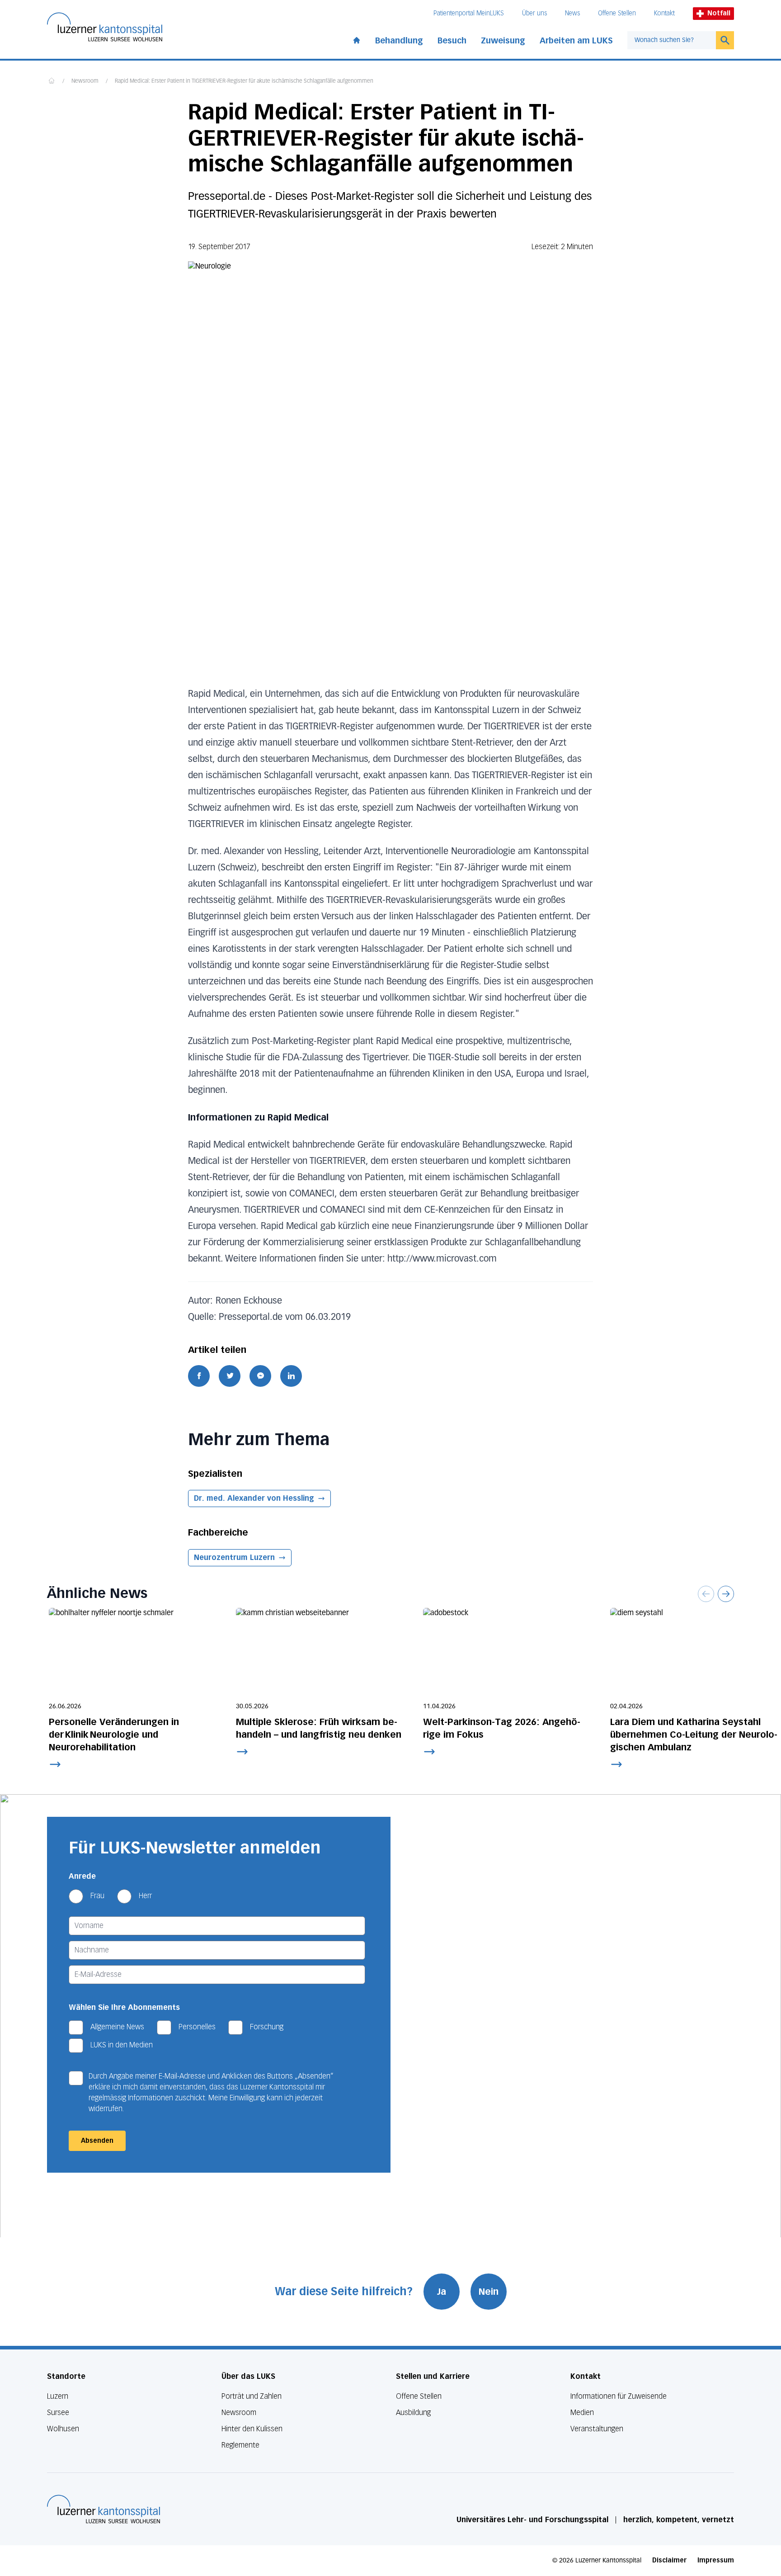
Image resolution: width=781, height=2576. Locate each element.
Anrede (82, 1876)
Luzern (58, 2396)
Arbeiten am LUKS (576, 41)
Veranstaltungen (597, 2429)
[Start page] (357, 38)
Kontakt (664, 13)
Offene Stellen (617, 13)
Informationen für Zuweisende (619, 2396)
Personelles (197, 2027)
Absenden (97, 2141)
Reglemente (240, 2445)
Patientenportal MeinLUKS (469, 13)
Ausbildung (413, 2413)
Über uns (534, 13)
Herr (145, 1896)
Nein (489, 2292)
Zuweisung (503, 41)
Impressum (716, 2560)
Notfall (719, 13)
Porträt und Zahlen (252, 2396)
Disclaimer (669, 2560)
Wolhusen (63, 2429)
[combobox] (672, 40)
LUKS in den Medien (122, 2045)
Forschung (267, 2027)
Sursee (58, 2413)
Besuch (452, 41)
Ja (442, 2292)
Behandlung (399, 41)
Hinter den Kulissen (252, 2429)
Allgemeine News (117, 2027)
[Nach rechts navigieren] (726, 1594)
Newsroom (85, 81)
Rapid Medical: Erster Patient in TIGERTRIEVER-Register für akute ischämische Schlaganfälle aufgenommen (244, 81)
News (572, 13)
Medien (582, 2413)
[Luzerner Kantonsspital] (104, 2509)
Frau (97, 1896)
